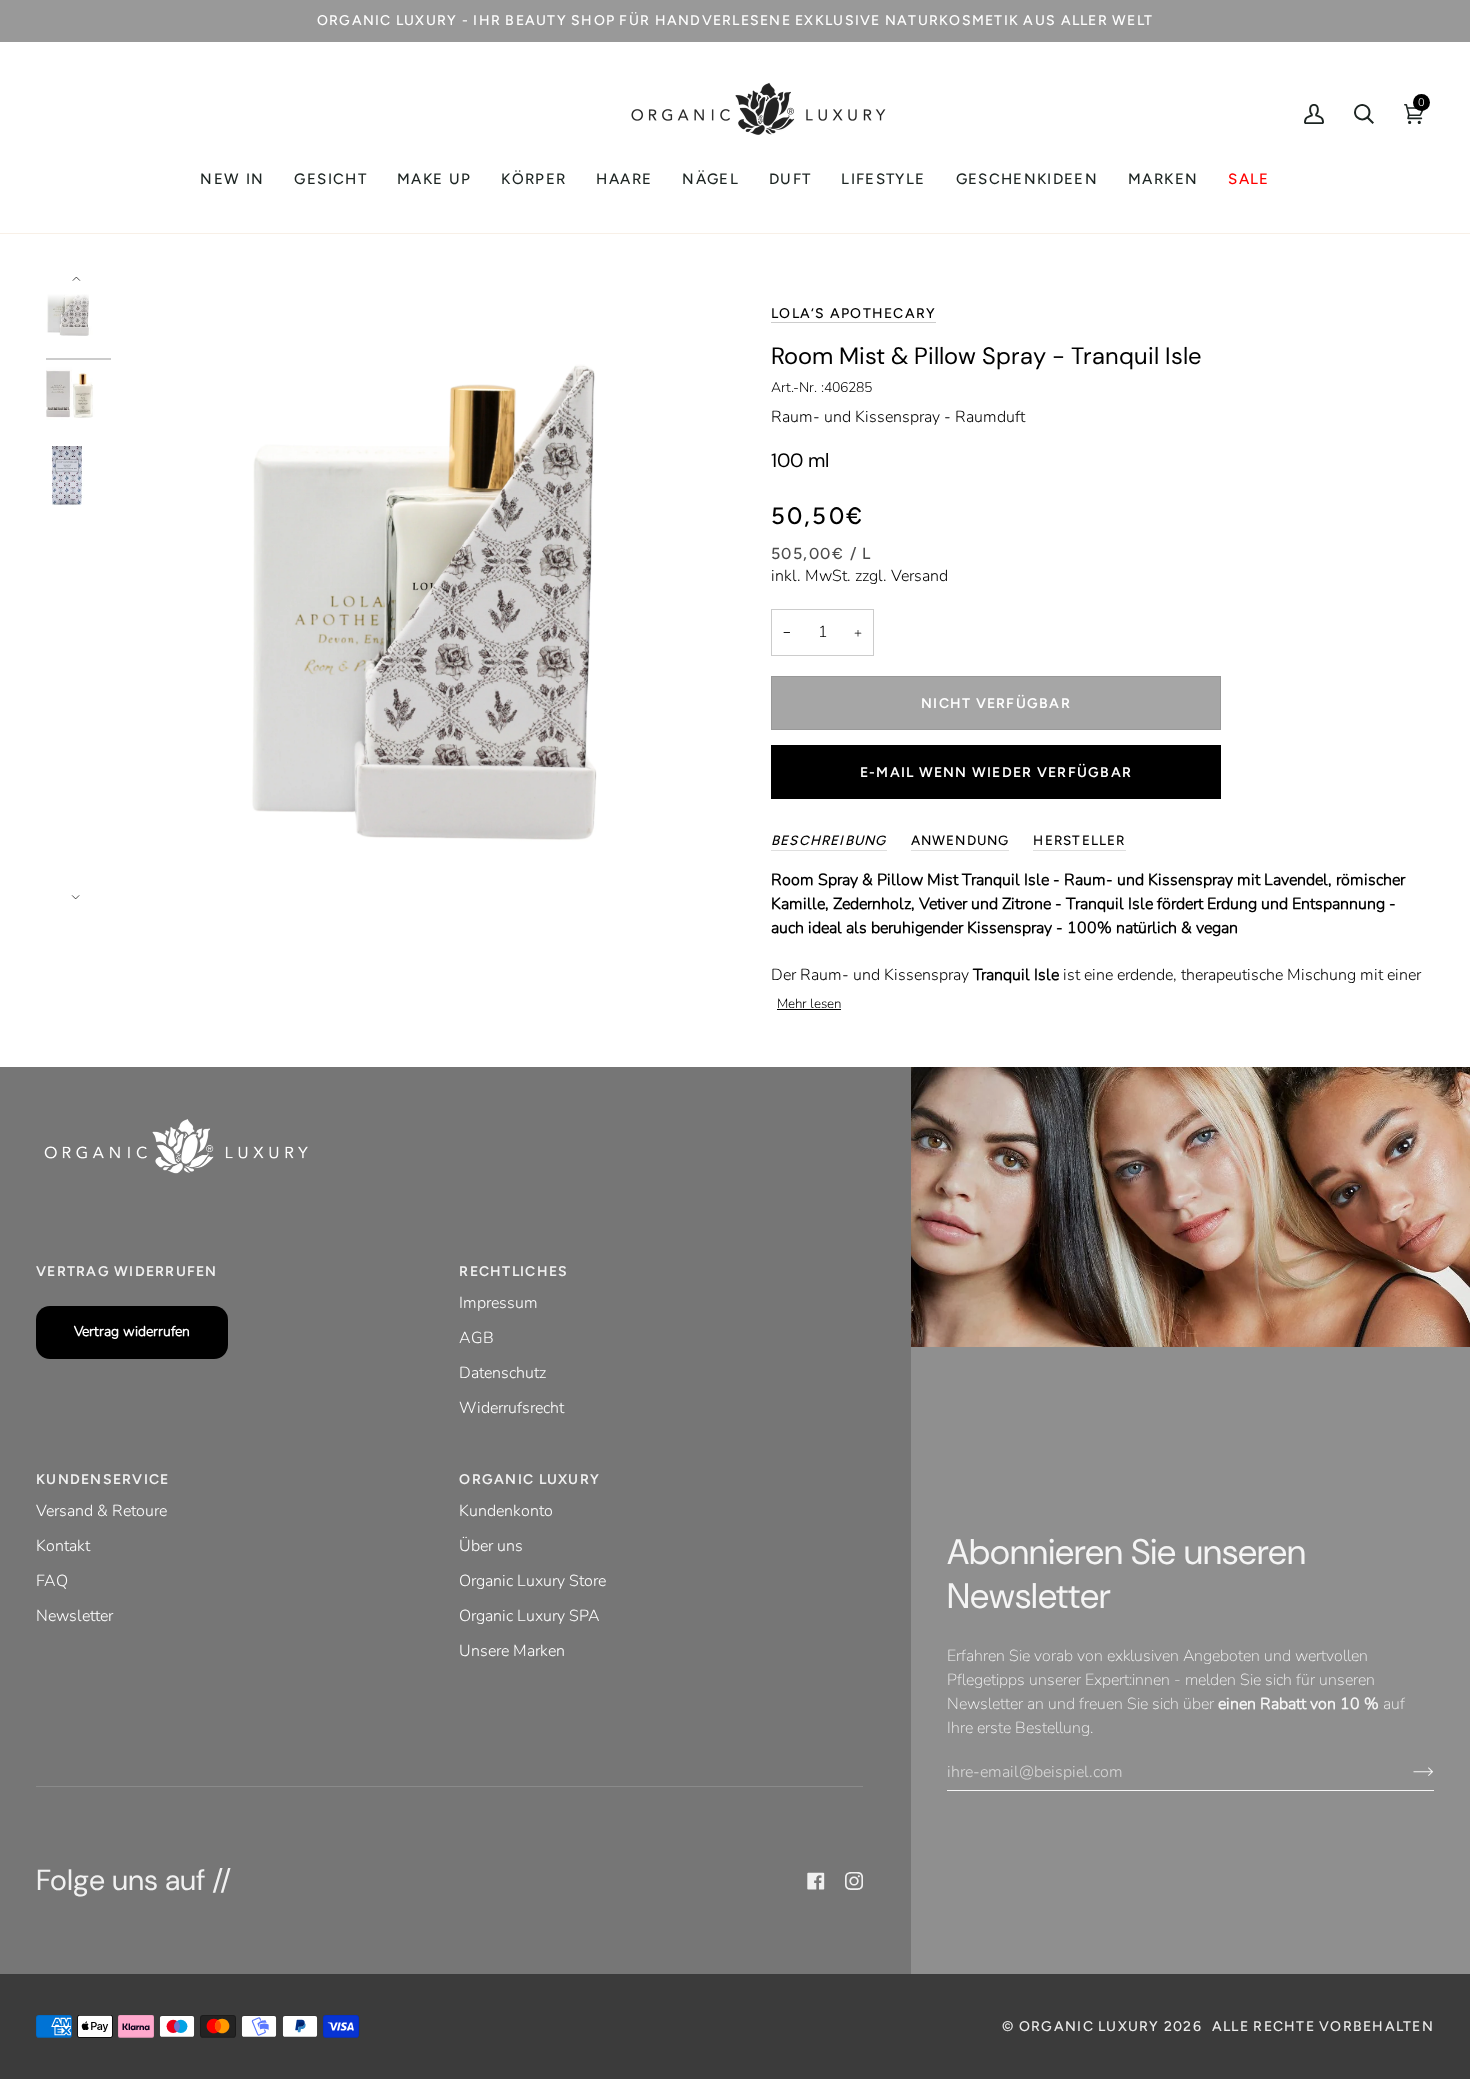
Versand (919, 576)
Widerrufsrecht (511, 1408)
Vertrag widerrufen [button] (127, 1271)
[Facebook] (816, 1881)
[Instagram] (854, 1881)
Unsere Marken (512, 1651)
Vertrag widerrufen (132, 1331)
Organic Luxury (1091, 2026)
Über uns (491, 1546)
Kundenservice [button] (102, 1479)
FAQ (52, 1581)
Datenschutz (502, 1373)
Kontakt (63, 1546)
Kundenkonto (506, 1511)
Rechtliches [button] (513, 1271)
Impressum (498, 1303)
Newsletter (74, 1616)
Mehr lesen (809, 1004)
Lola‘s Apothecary (853, 313)
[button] (330, 179)
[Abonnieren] (1407, 1772)
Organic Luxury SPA (529, 1616)
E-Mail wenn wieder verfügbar (996, 772)
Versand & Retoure (101, 1511)
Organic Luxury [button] (529, 1479)
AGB (476, 1338)
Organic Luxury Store (532, 1581)
